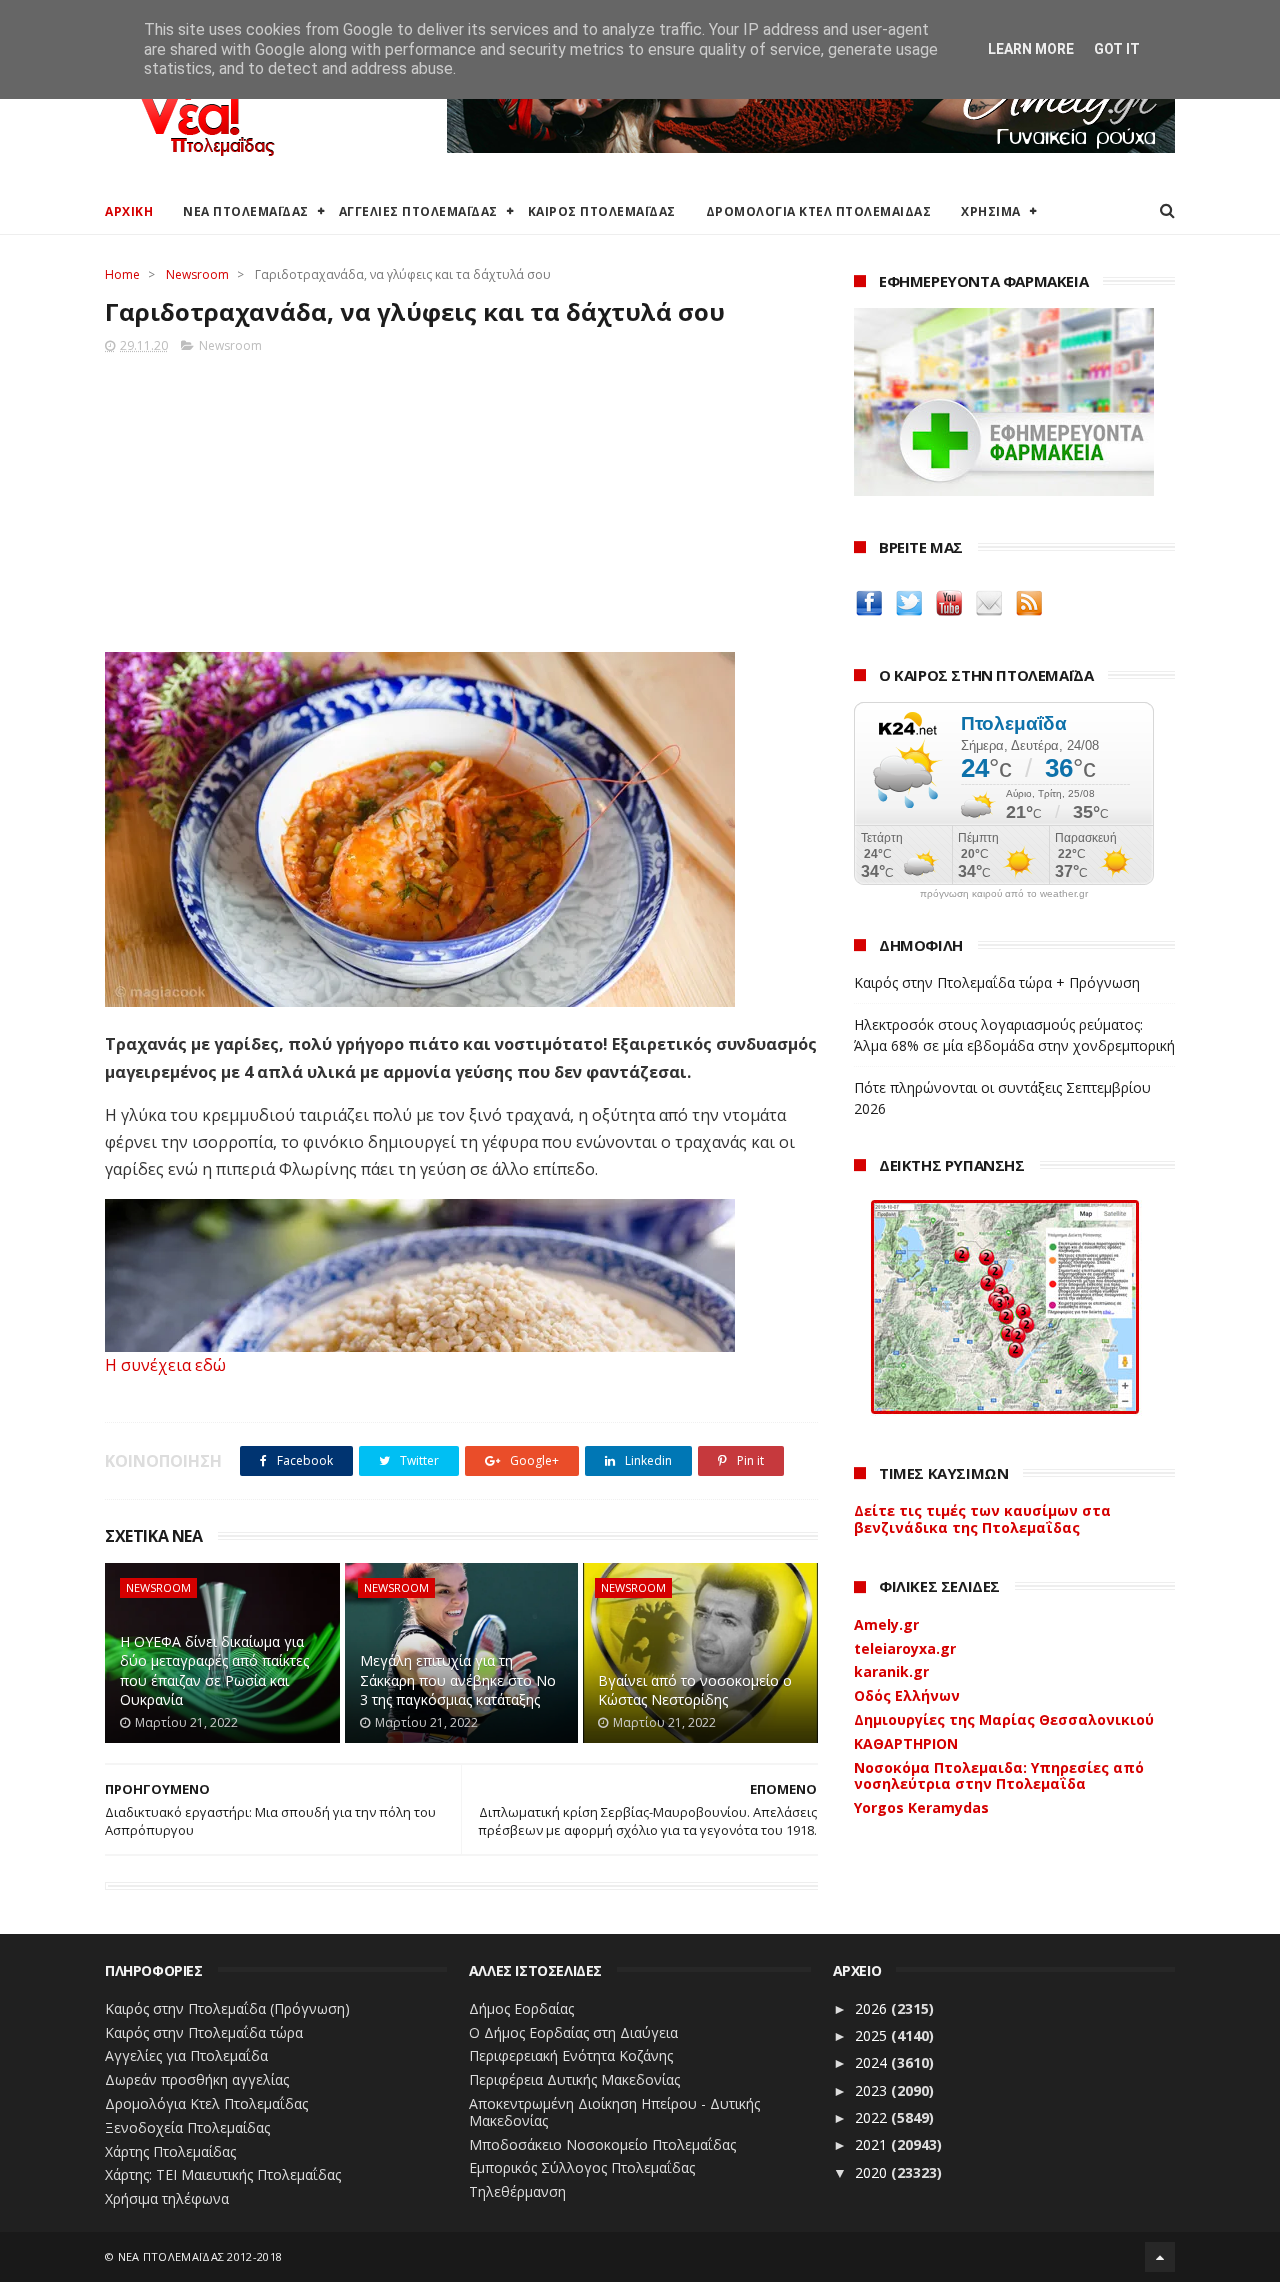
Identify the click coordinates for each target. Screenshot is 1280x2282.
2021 (873, 2144)
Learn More (1031, 49)
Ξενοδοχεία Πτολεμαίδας (187, 2127)
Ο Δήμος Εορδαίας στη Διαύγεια (573, 2032)
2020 (873, 2172)
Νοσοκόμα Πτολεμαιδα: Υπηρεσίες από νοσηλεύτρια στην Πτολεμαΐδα (999, 1776)
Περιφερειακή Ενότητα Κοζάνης (571, 2055)
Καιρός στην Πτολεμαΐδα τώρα (204, 2032)
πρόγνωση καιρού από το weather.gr (1004, 894)
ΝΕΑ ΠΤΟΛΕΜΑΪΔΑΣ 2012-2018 (200, 2256)
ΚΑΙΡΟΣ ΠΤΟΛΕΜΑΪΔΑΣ (602, 211)
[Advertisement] (461, 497)
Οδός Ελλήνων (907, 1695)
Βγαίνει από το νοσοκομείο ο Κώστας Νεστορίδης (695, 1690)
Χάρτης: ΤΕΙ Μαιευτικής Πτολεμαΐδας (223, 2174)
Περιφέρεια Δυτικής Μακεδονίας (574, 2079)
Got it (1117, 49)
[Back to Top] (1160, 2257)
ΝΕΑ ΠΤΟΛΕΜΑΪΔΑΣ (246, 211)
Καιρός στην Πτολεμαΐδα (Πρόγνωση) (227, 2008)
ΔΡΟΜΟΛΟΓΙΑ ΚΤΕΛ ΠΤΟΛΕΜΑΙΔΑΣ (819, 211)
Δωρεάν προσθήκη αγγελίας (197, 2079)
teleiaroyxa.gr (905, 1648)
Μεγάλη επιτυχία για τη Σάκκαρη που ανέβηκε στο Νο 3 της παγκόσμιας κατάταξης (458, 1680)
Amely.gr (886, 1624)
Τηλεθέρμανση (517, 2191)
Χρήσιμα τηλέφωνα (167, 2198)
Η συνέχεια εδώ (165, 1365)
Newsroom (197, 274)
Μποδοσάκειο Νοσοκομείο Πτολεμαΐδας (602, 2144)
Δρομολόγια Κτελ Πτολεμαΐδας (206, 2103)
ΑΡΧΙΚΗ (129, 211)
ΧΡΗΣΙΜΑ (991, 211)
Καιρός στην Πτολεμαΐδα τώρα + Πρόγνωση (997, 982)
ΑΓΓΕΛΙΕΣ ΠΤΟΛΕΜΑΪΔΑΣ (418, 211)
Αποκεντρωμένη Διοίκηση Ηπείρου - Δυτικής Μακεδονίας (614, 2112)
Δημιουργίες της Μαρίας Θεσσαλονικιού (1004, 1719)
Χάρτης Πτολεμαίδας (170, 2151)
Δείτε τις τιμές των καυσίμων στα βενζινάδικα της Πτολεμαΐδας (982, 1519)
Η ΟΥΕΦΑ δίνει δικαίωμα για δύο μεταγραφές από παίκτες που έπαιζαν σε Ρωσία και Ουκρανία (214, 1671)
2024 (873, 2062)
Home (122, 274)
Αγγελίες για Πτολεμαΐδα (186, 2055)
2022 (873, 2117)
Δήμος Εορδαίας (521, 2008)
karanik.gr (891, 1671)
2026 (873, 2008)
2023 (873, 2090)
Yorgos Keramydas (921, 1807)
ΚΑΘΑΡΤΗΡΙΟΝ (906, 1743)
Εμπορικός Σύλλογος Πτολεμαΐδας (582, 2167)
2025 (873, 2035)
